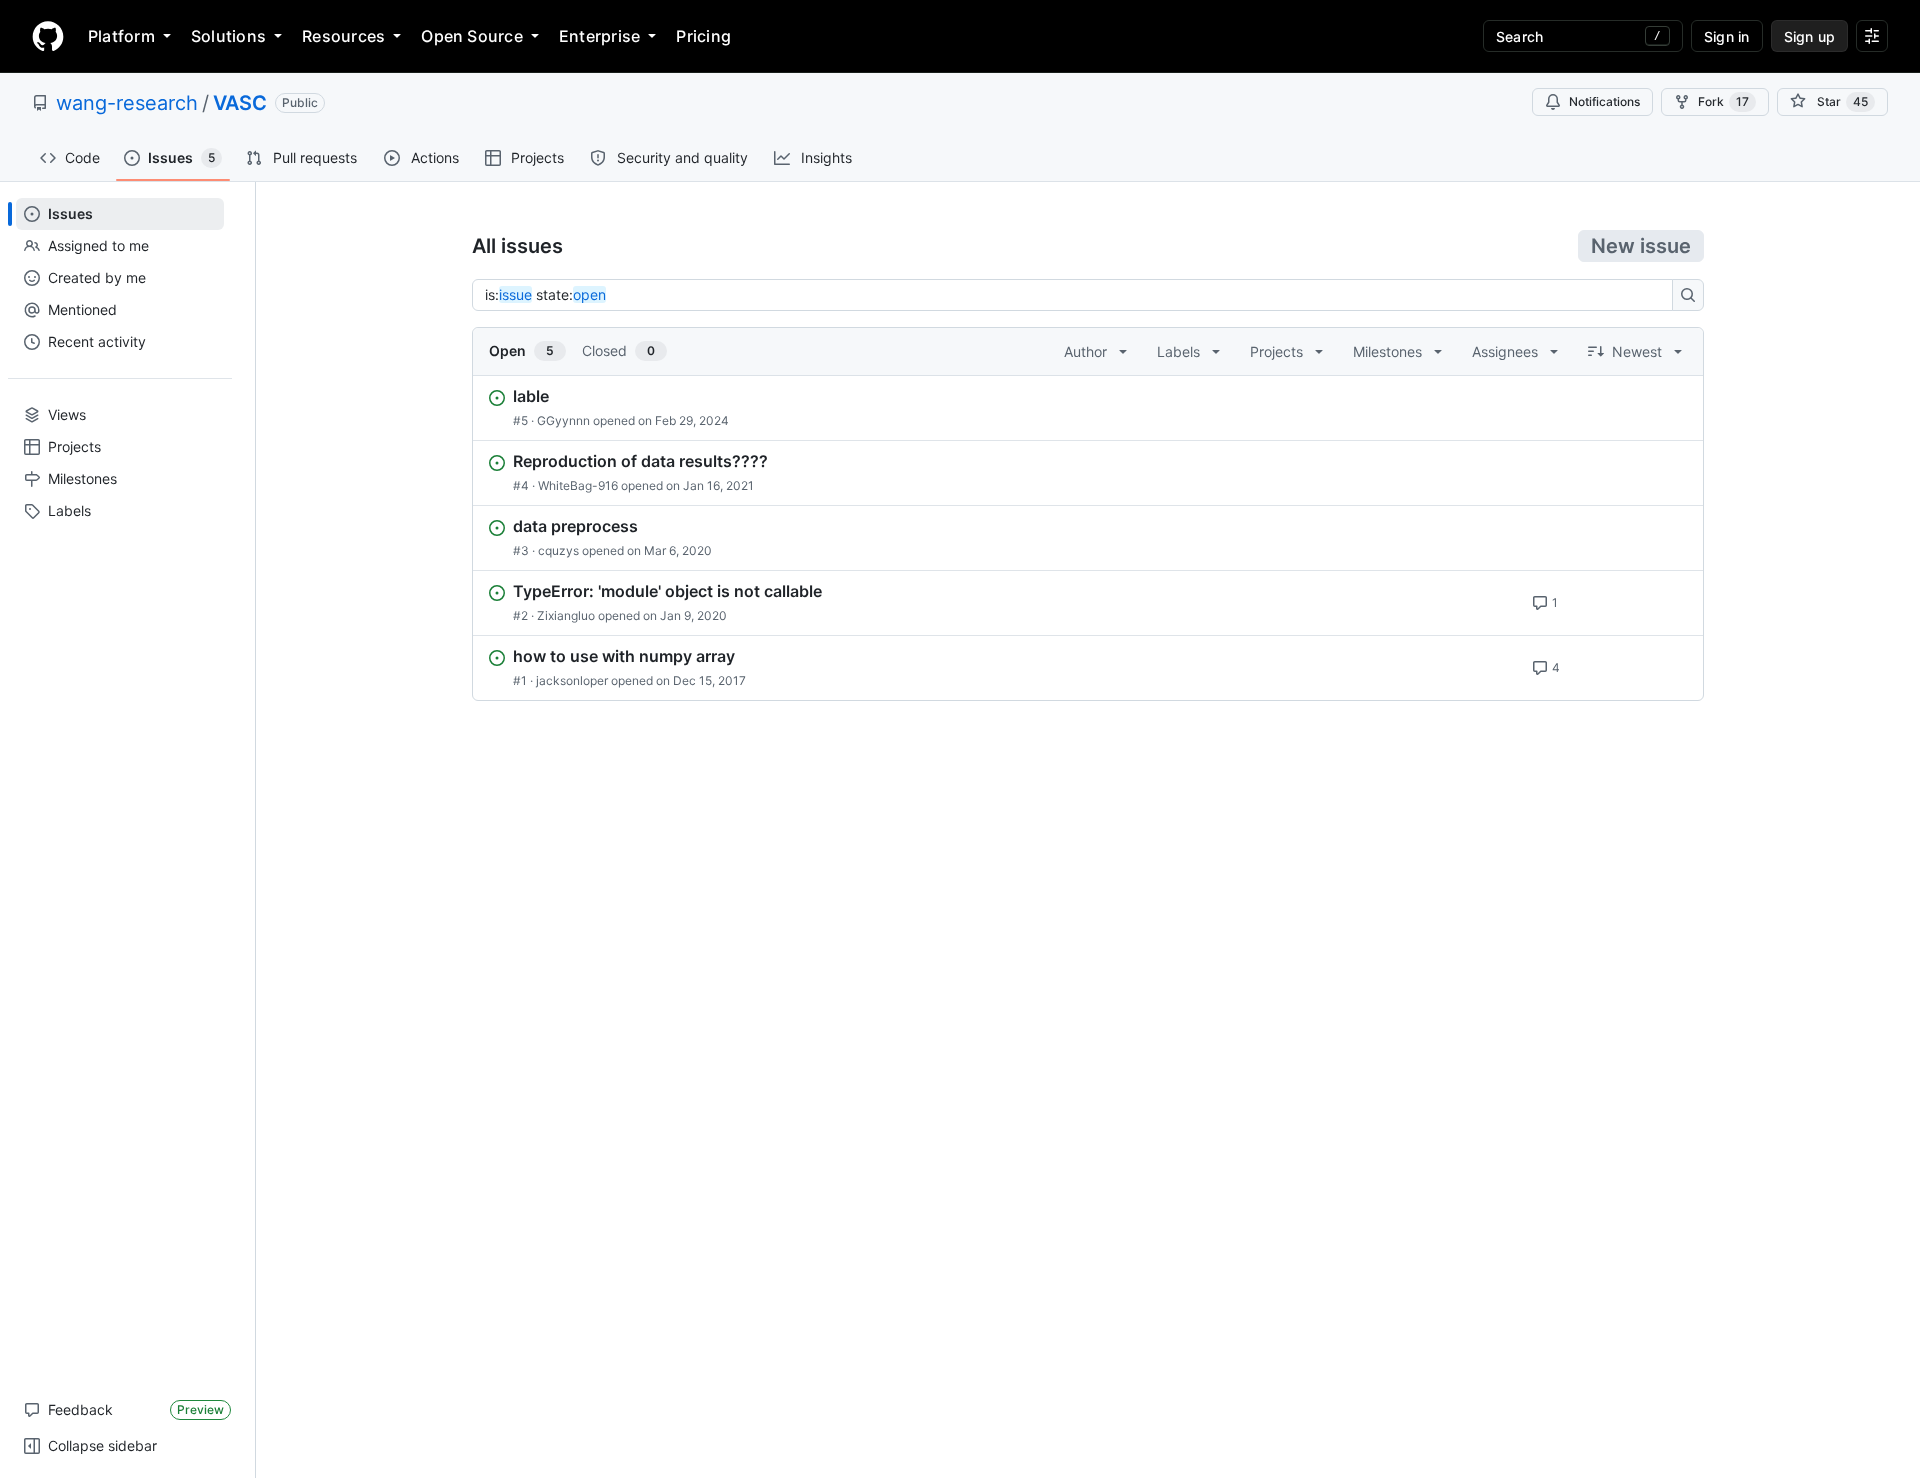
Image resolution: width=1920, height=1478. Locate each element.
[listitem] (1088, 408)
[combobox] (1078, 295)
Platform (121, 36)
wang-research (127, 103)
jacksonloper (572, 680)
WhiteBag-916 (578, 485)
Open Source (472, 36)
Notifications (1604, 101)
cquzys (558, 550)
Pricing (703, 36)
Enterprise (599, 36)
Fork (1723, 101)
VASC (240, 103)
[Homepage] (48, 36)
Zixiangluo (566, 615)
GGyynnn (563, 420)
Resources (343, 36)
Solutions (228, 36)
